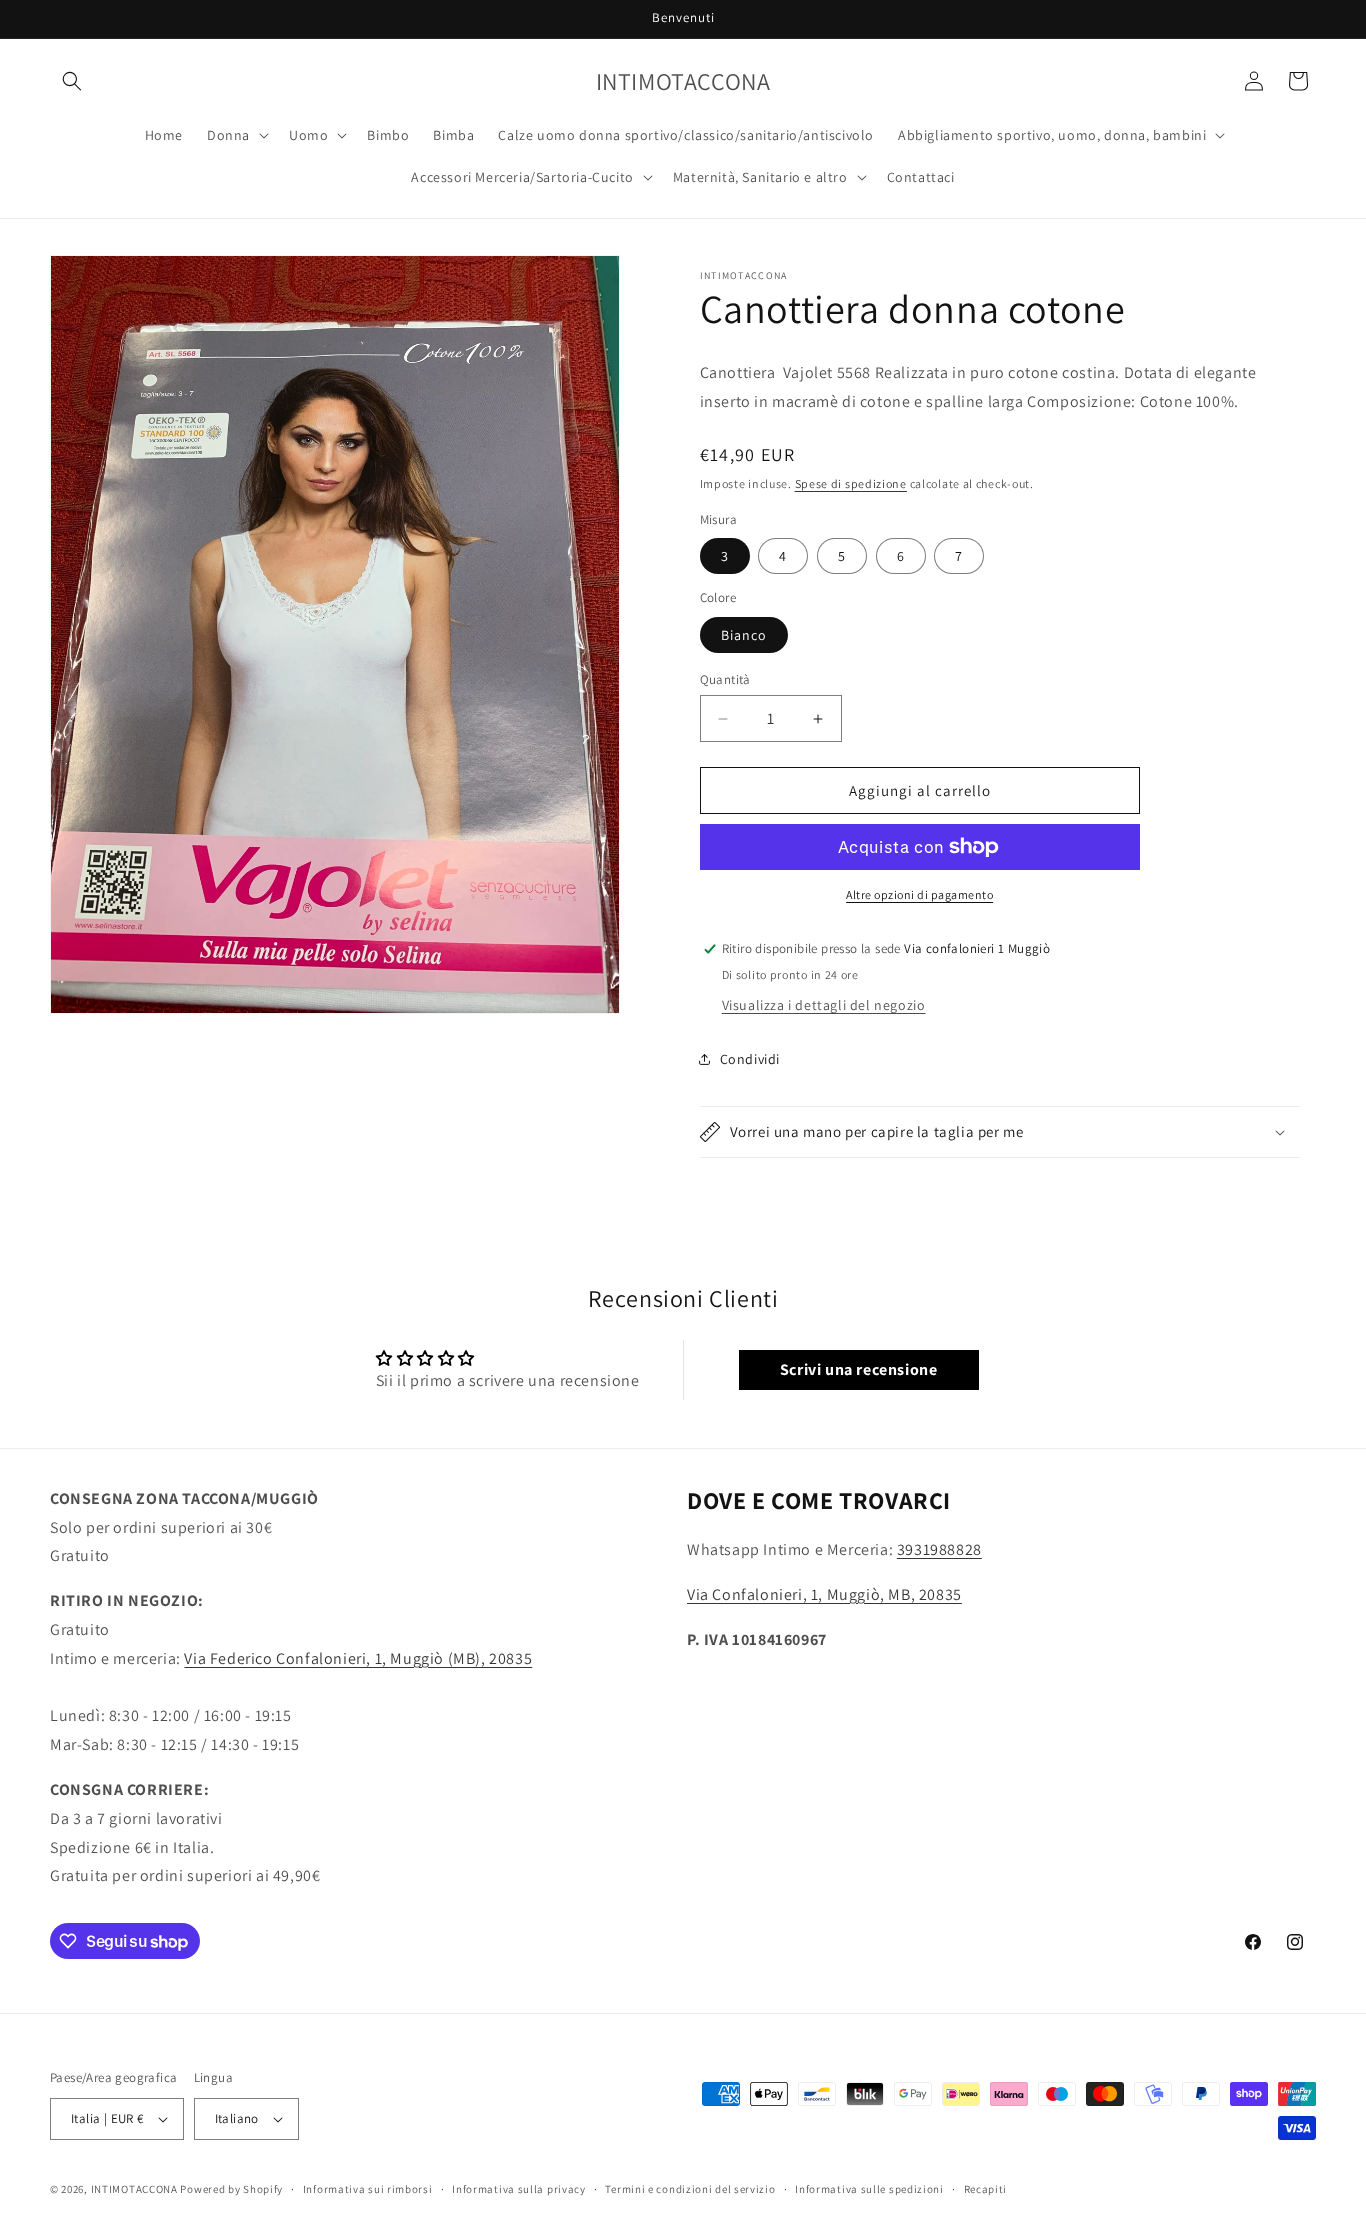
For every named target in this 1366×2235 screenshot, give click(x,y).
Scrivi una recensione (859, 1369)
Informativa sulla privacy (519, 2189)
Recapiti (986, 2189)
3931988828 (939, 1549)
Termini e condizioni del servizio (690, 2189)
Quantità (725, 679)
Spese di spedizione (851, 483)
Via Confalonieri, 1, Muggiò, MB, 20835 (824, 1594)
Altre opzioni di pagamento (919, 894)
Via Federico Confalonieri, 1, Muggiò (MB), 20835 (358, 1658)
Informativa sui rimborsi (368, 2189)
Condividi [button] (750, 1059)
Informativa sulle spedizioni (869, 2189)
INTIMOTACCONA (134, 2189)
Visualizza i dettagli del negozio (824, 1005)
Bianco (744, 635)
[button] (72, 81)
